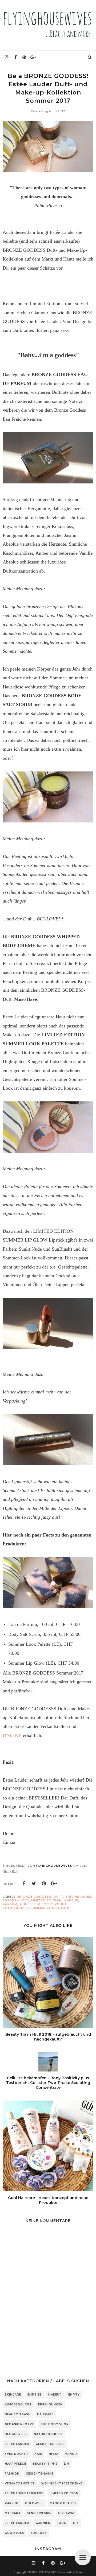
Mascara (13, 2513)
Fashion (12, 2474)
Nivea (54, 2454)
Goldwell (34, 2503)
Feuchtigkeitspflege (24, 2493)
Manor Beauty (63, 2503)
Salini (79, 2572)
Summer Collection (50, 1908)
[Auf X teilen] (34, 1884)
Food (62, 2523)
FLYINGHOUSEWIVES (42, 2572)
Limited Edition (46, 1900)
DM (67, 2464)
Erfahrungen (79, 1897)
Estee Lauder (16, 1900)
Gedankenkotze (19, 2424)
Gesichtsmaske (40, 2474)
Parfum (10, 1904)
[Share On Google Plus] (54, 1884)
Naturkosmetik (48, 2434)
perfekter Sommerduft (43, 1904)
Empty (74, 2395)
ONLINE (12, 1735)
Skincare (13, 2395)
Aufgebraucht (18, 2404)
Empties (35, 2395)
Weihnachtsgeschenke (62, 2484)
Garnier (43, 2523)
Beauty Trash (18, 2414)
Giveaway (67, 2513)
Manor (71, 2454)
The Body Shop (55, 2424)
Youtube (39, 2533)
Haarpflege (15, 2464)
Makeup (71, 1900)
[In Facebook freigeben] (24, 1884)
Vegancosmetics (20, 2484)
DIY (76, 2523)
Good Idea (14, 2533)
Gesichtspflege (50, 2444)
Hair (38, 2454)
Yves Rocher (16, 2454)
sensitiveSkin (39, 2513)
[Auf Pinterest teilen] (44, 1884)
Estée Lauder (17, 2523)
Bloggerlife (16, 2434)
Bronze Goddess (35, 1897)
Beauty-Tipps (45, 2464)
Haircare (45, 2414)
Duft (59, 1897)
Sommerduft (15, 1908)
